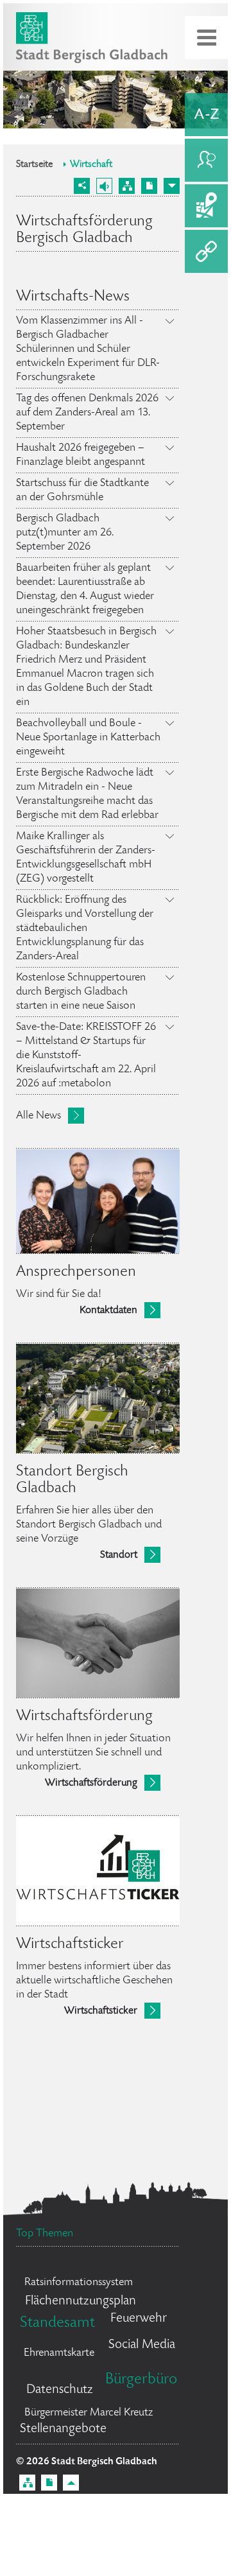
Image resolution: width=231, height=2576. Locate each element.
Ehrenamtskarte (59, 2353)
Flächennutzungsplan (81, 2302)
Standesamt (57, 2323)
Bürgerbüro (141, 2380)
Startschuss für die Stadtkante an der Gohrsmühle (82, 491)
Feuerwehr (139, 2319)
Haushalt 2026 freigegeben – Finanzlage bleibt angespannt (81, 455)
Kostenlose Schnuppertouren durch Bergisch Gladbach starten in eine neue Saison (81, 992)
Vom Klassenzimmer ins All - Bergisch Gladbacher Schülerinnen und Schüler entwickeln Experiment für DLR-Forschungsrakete (88, 349)
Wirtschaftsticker (101, 2011)
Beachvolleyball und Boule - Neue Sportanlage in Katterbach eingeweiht (88, 738)
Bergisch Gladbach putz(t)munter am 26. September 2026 (65, 533)
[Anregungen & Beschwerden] (206, 160)
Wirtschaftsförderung (91, 1783)
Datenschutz (60, 2390)
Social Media (142, 2345)
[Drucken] (149, 186)
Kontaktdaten (108, 1311)
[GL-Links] (206, 251)
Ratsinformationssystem (79, 2283)
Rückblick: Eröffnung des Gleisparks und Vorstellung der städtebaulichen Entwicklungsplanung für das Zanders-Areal (85, 928)
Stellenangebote (63, 2429)
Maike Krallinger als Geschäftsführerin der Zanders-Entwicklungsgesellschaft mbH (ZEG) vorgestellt (86, 858)
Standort (119, 1555)
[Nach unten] (172, 186)
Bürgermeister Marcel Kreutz (89, 2413)
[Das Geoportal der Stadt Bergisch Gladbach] (206, 206)
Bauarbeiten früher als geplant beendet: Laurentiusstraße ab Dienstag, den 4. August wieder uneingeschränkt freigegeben (85, 589)
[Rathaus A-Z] (206, 115)
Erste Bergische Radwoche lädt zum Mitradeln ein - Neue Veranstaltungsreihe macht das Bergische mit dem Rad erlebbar (87, 794)
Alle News (38, 1116)
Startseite (34, 165)
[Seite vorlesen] (104, 186)
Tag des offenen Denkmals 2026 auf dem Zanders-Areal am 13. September (87, 413)
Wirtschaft (91, 165)
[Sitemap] (127, 186)
